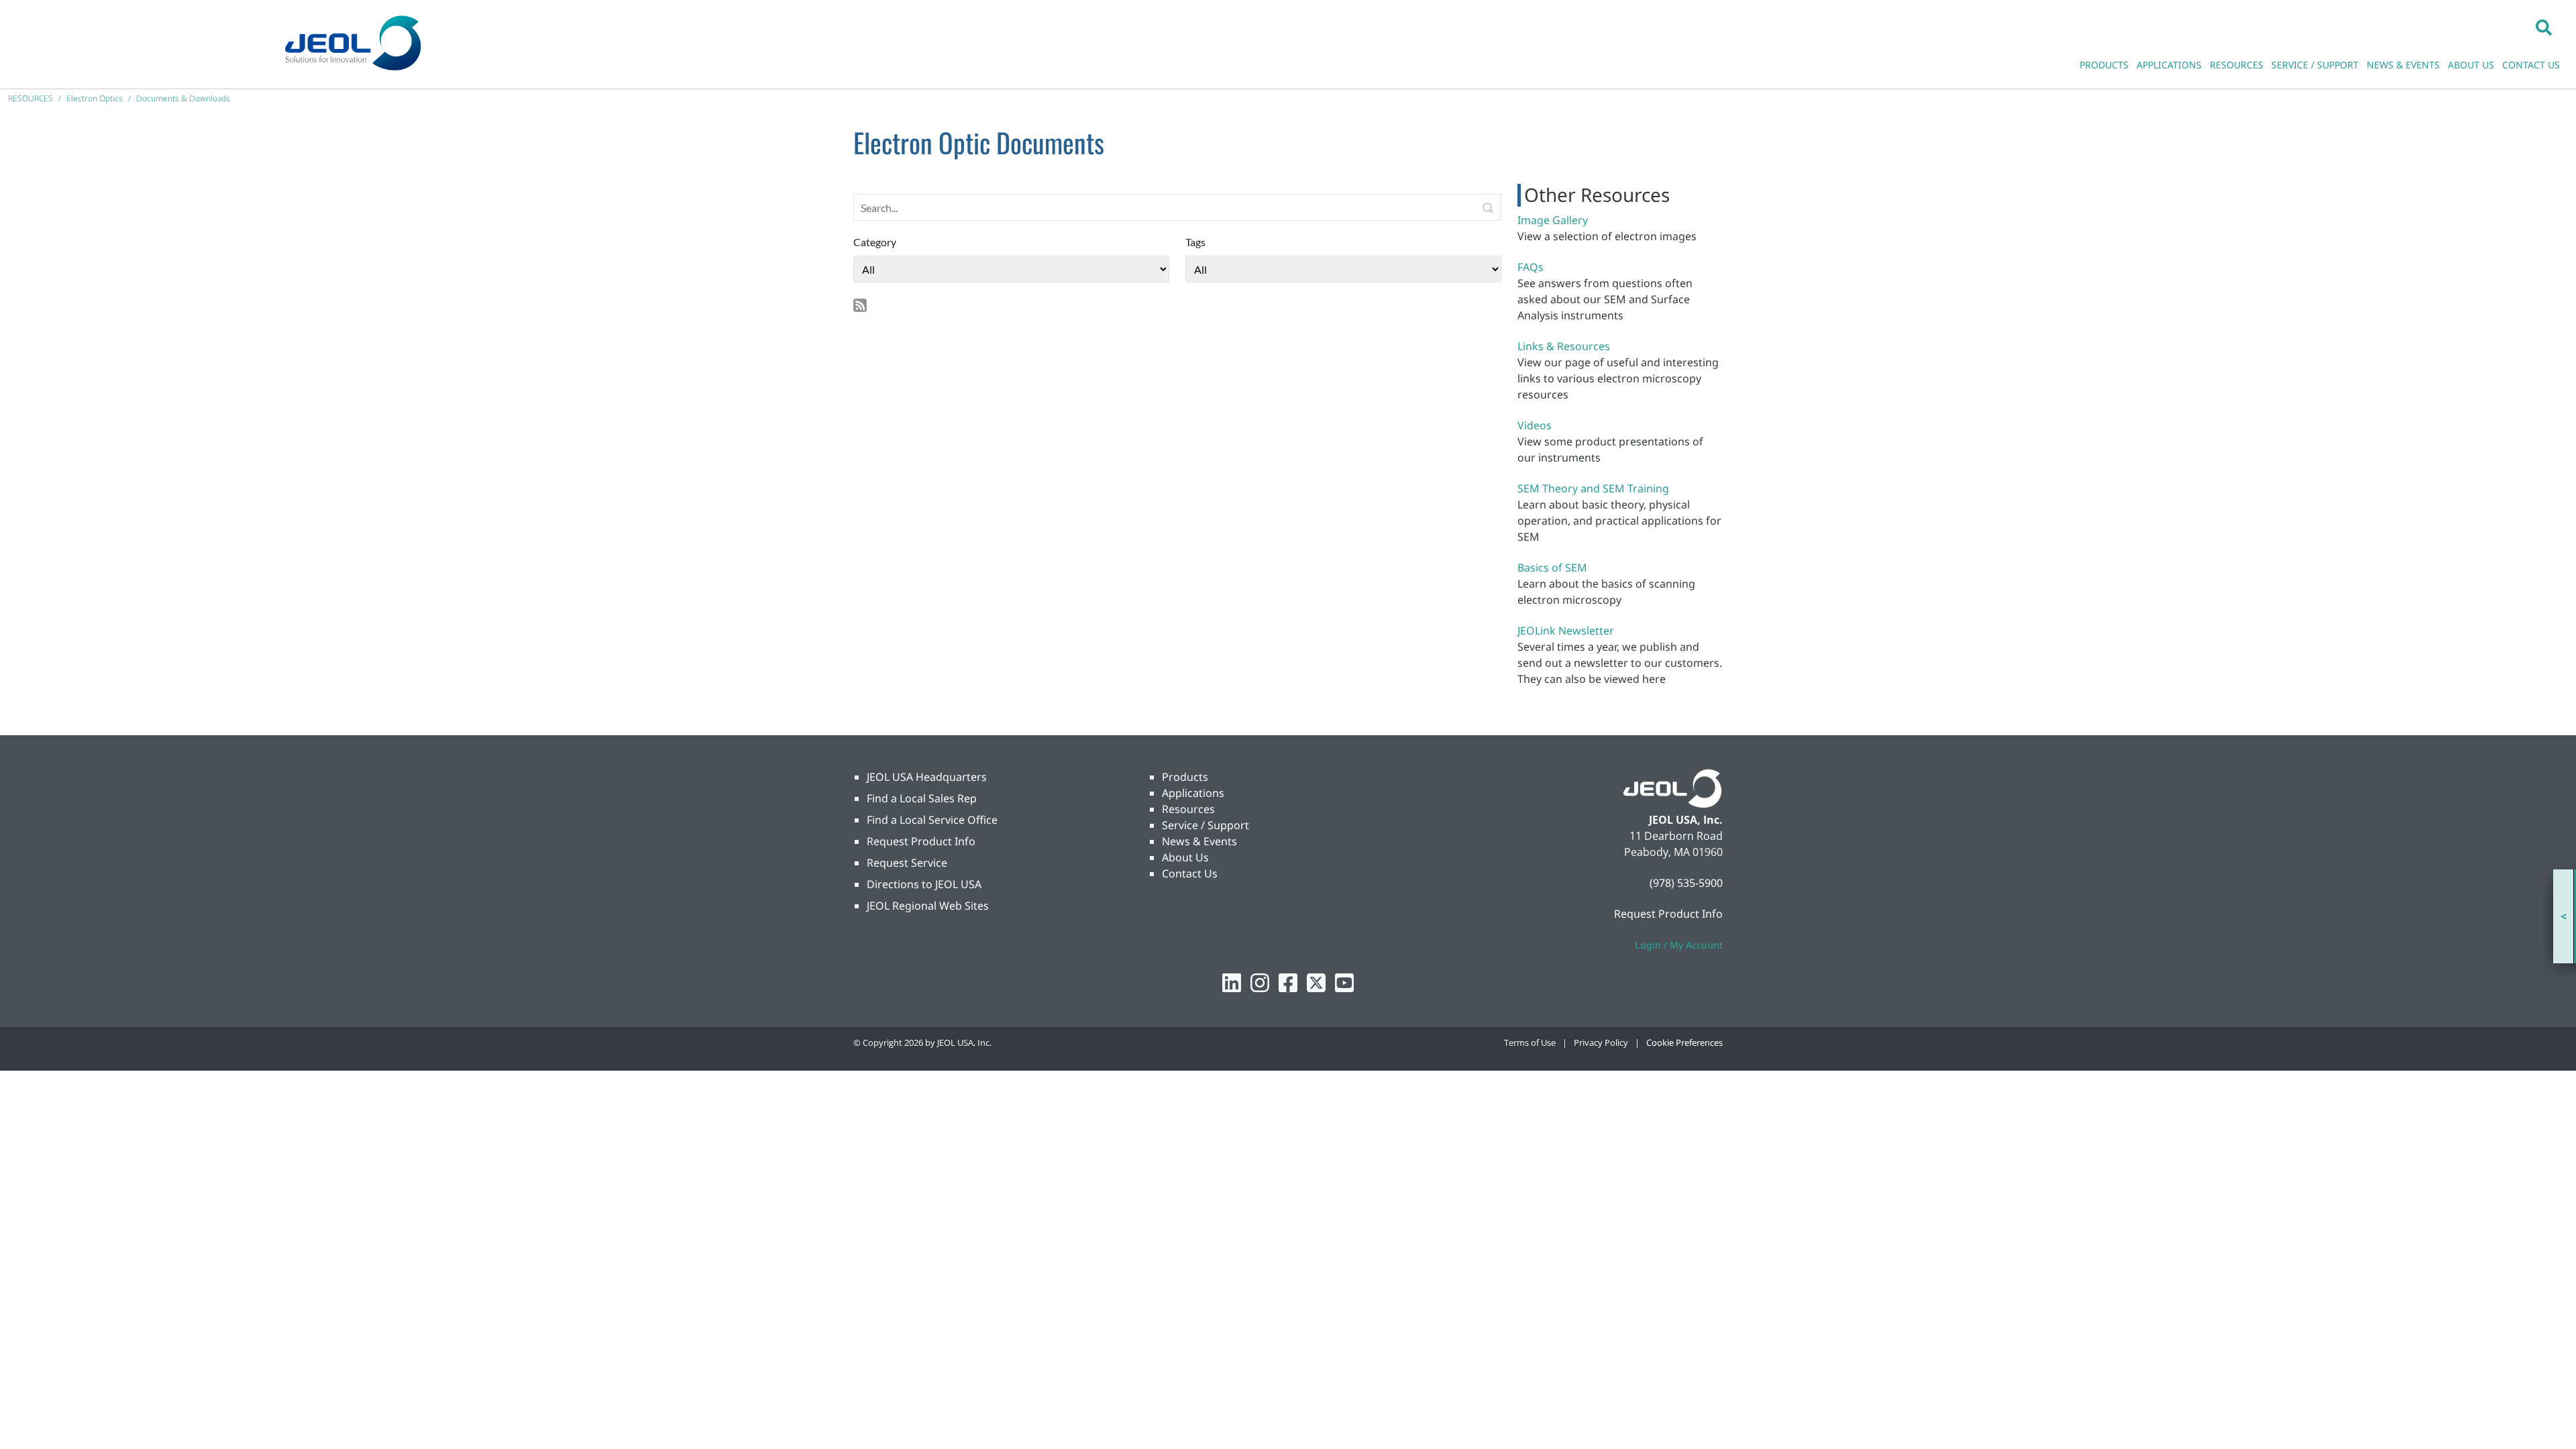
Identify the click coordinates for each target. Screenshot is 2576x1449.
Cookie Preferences (1684, 1042)
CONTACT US (2531, 65)
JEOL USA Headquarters (927, 777)
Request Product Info (921, 841)
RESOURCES (2237, 65)
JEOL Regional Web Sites (928, 906)
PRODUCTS (2104, 65)
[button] (2544, 27)
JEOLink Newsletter (1566, 631)
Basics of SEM (1552, 568)
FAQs (1531, 267)
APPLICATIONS (2169, 65)
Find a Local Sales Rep (922, 798)
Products (1185, 777)
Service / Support (1205, 825)
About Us (1185, 857)
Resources (1188, 809)
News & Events (1199, 841)
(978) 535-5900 (1686, 883)
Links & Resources (1564, 346)
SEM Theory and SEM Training (1593, 488)
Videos (1535, 425)
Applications (1193, 793)
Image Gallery (1553, 220)
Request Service (907, 863)
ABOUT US (2471, 65)
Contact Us (1190, 873)
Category (875, 242)
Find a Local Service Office (932, 820)
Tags (1195, 242)
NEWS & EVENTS (2403, 65)
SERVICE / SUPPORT (2315, 65)
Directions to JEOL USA (924, 884)
